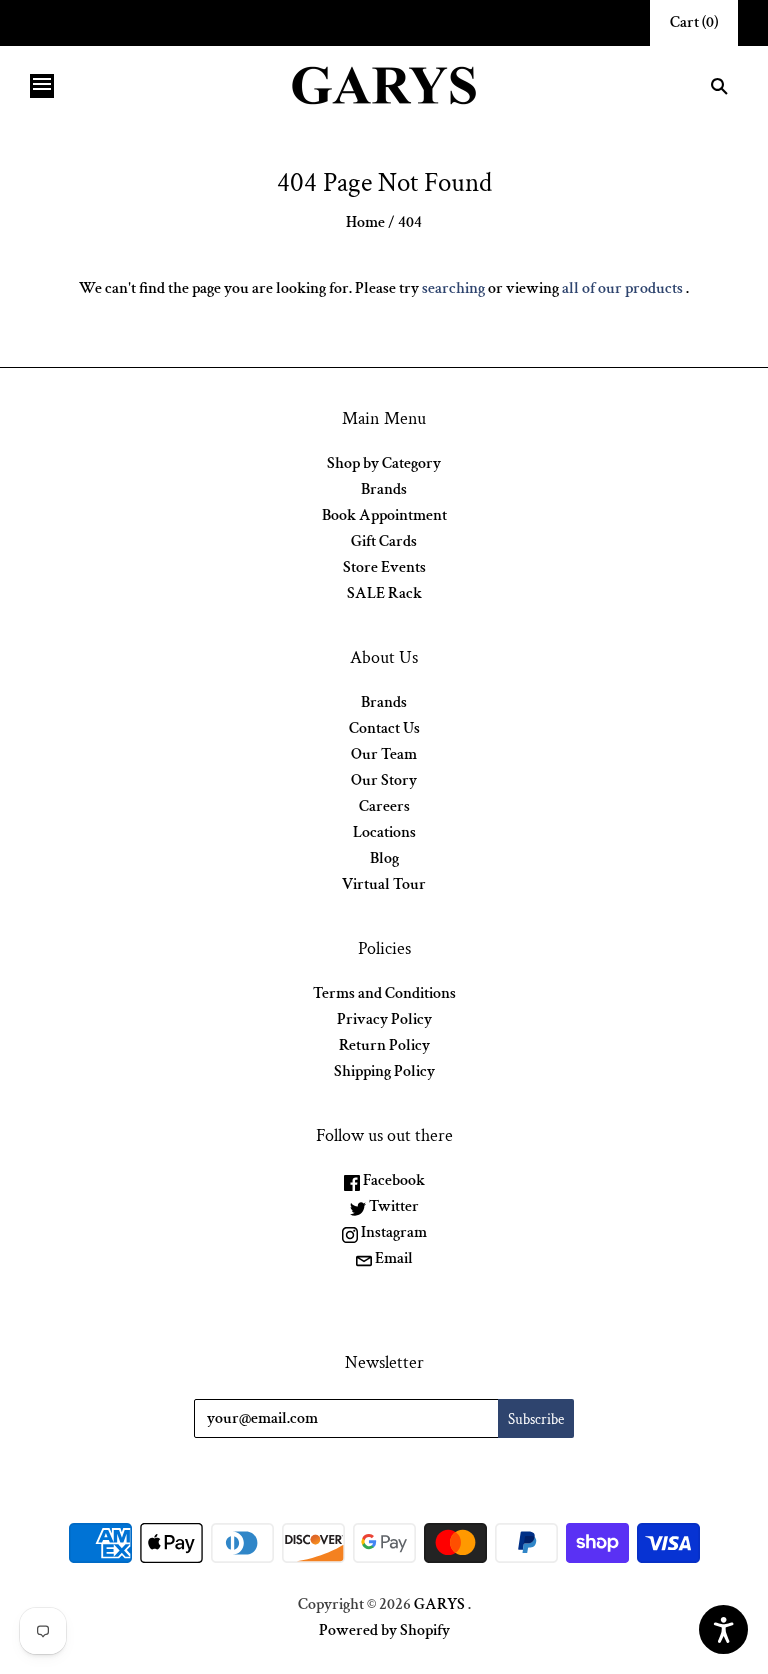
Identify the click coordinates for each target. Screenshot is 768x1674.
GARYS (439, 1604)
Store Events (384, 567)
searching (453, 288)
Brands (384, 489)
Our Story (384, 780)
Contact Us (384, 728)
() (694, 22)
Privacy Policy (384, 1019)
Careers (384, 806)
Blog (384, 858)
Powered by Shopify (384, 1630)
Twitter (392, 1206)
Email (392, 1258)
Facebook (392, 1180)
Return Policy (384, 1045)
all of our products (622, 288)
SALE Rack (384, 593)
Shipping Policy (384, 1071)
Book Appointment (384, 515)
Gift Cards (384, 541)
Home (365, 222)
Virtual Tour (384, 884)
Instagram (392, 1232)
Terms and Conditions (384, 993)
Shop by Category (384, 463)
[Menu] (42, 86)
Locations (384, 832)
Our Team (384, 754)
